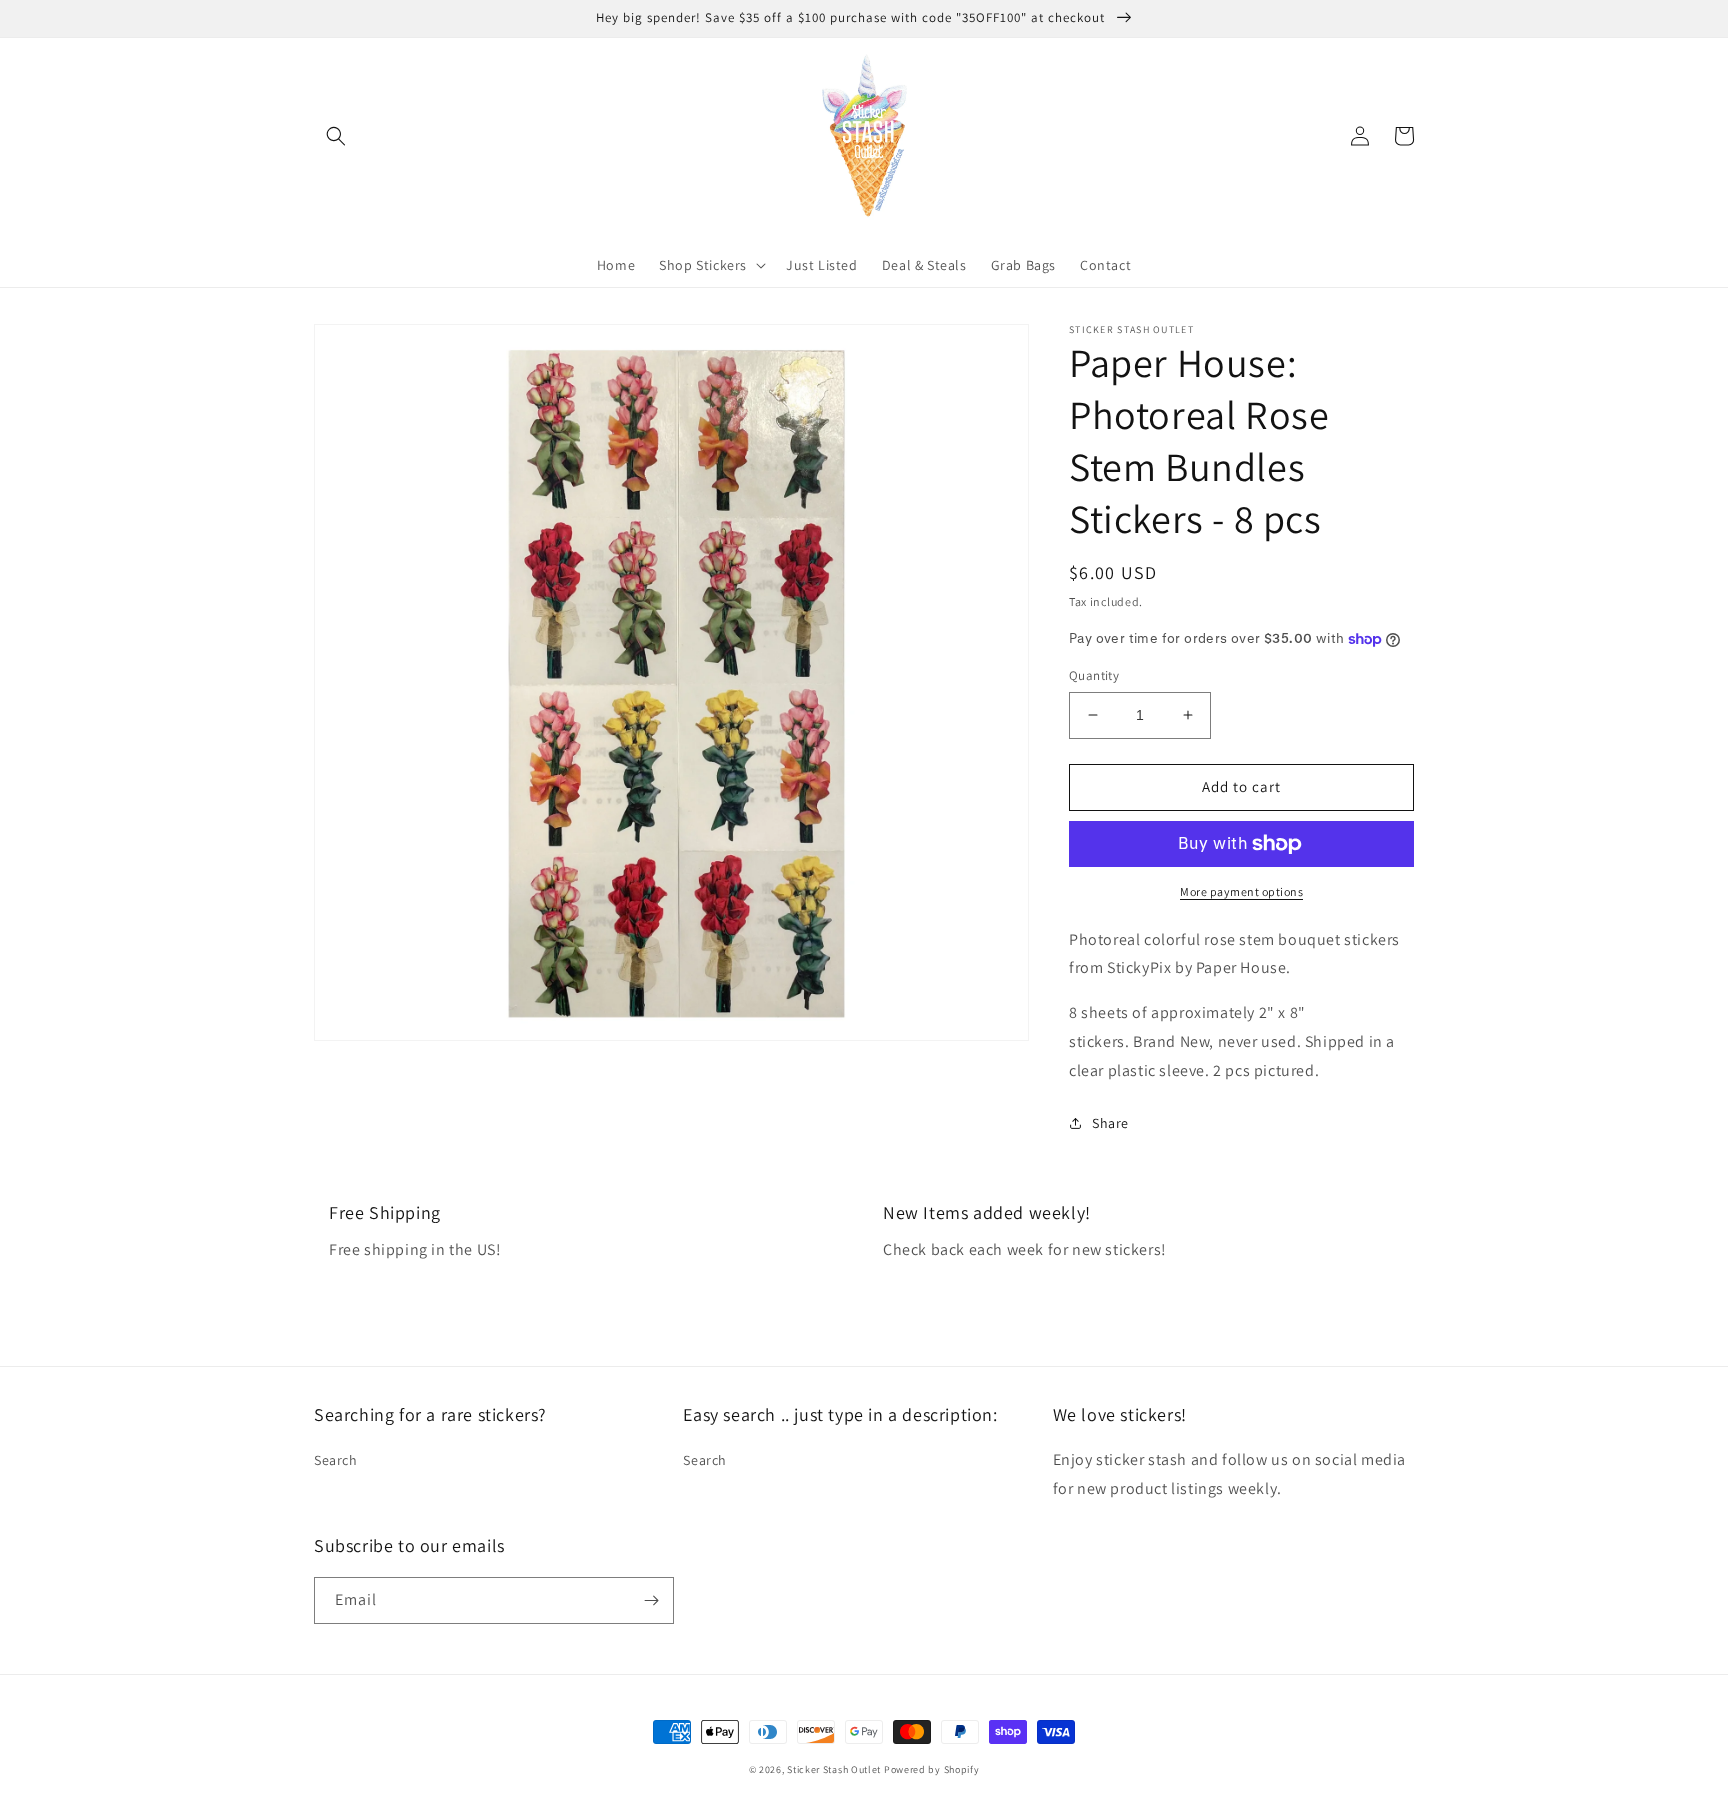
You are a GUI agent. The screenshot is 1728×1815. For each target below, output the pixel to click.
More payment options (1241, 891)
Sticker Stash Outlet (834, 1769)
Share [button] (1110, 1123)
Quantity (1094, 675)
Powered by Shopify (932, 1769)
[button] (336, 136)
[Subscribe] (651, 1600)
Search (336, 1460)
